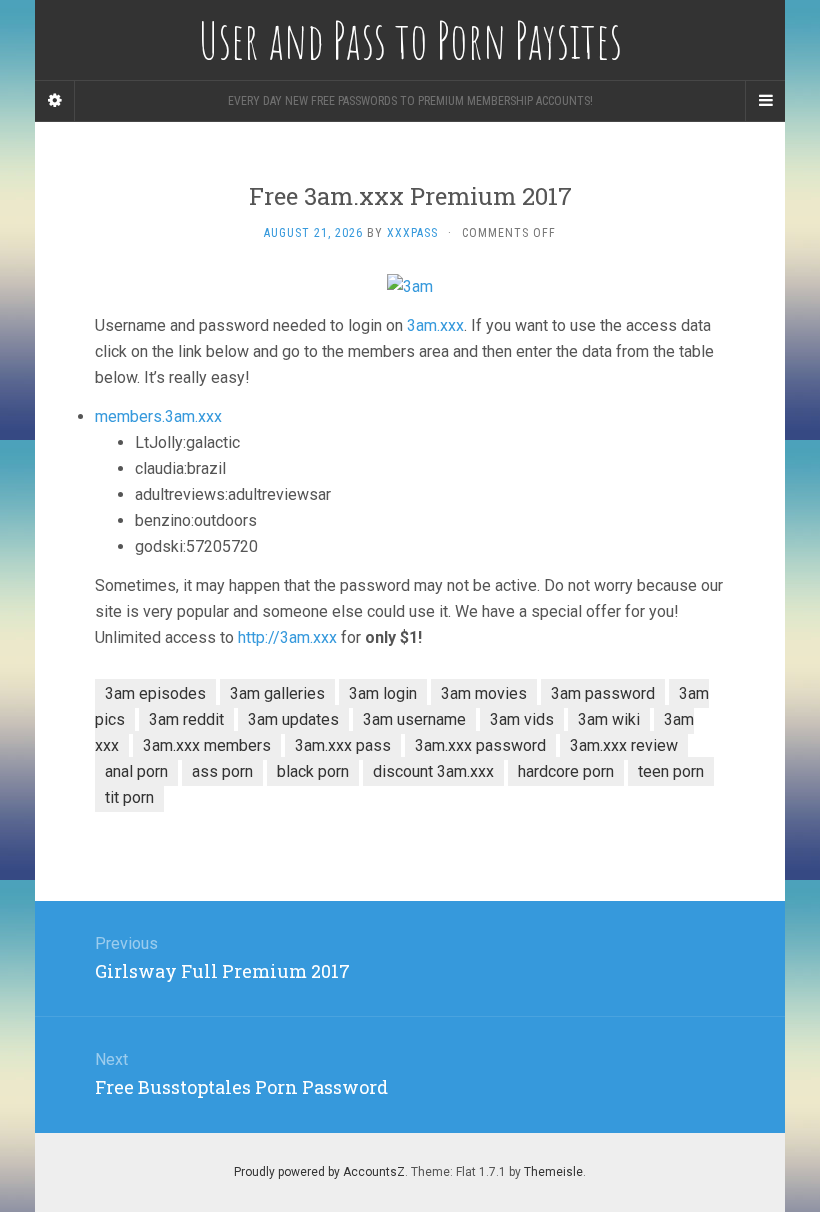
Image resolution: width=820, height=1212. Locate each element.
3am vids (522, 719)
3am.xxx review (624, 745)
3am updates (293, 719)
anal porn (136, 771)
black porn (313, 771)
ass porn (222, 771)
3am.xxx (435, 325)
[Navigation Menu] (765, 101)
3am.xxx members (207, 745)
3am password (603, 693)
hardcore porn (566, 771)
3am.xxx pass (343, 745)
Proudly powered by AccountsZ (319, 1172)
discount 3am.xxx (433, 771)
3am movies (484, 693)
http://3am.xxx (287, 637)
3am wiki (609, 719)
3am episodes (155, 693)
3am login (383, 693)
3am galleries (277, 693)
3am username (414, 719)
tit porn (129, 797)
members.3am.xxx (158, 416)
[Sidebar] (55, 101)
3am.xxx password (480, 745)
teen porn (671, 771)
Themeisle (553, 1172)
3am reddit (186, 719)
